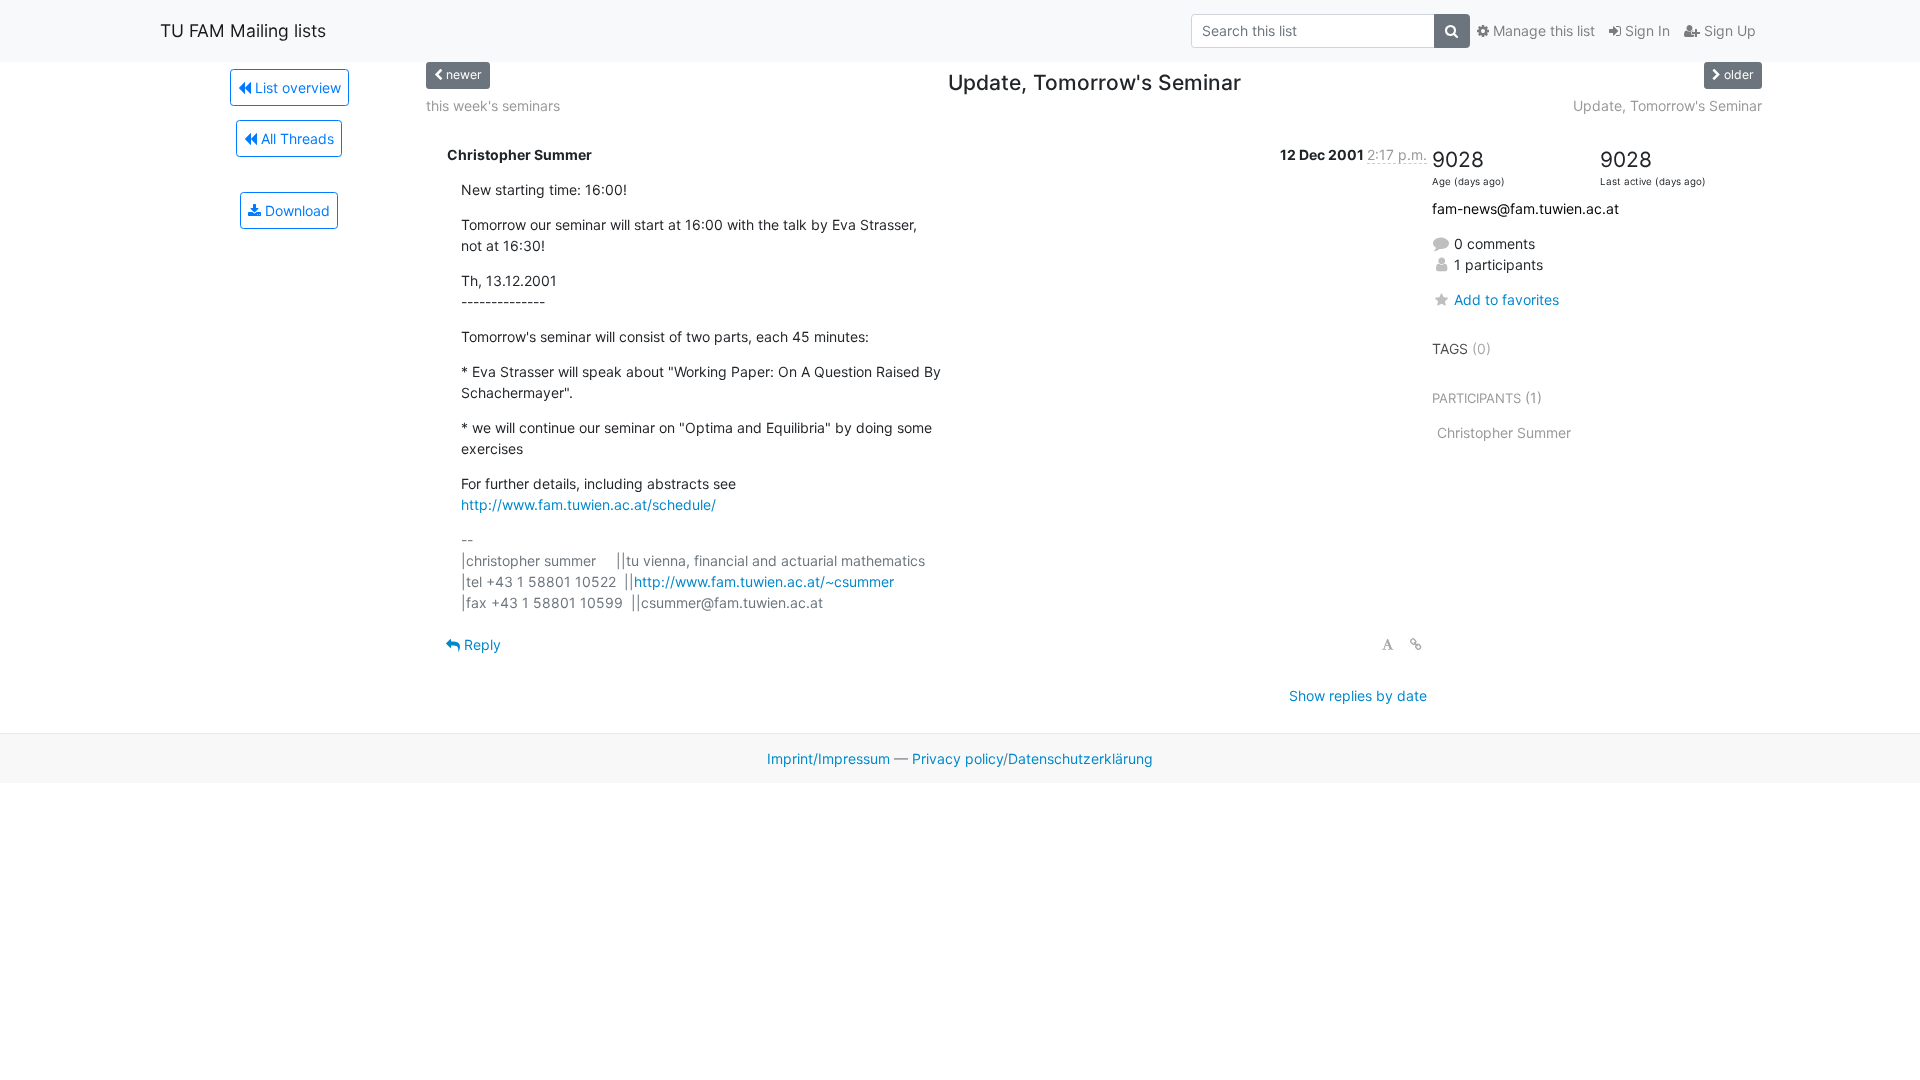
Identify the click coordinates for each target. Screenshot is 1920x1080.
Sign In (1645, 30)
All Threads (295, 138)
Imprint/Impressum (828, 758)
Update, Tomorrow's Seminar (1667, 105)
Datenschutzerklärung (1080, 758)
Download (295, 210)
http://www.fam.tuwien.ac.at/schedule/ (588, 504)
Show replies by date (1358, 695)
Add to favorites (1506, 299)
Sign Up (1728, 30)
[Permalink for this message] (1416, 644)
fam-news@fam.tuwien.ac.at (1525, 208)
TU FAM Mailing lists (243, 30)
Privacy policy (957, 758)
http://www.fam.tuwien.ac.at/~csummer (764, 581)
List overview (296, 87)
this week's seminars (493, 105)
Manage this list (1542, 30)
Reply (480, 644)
